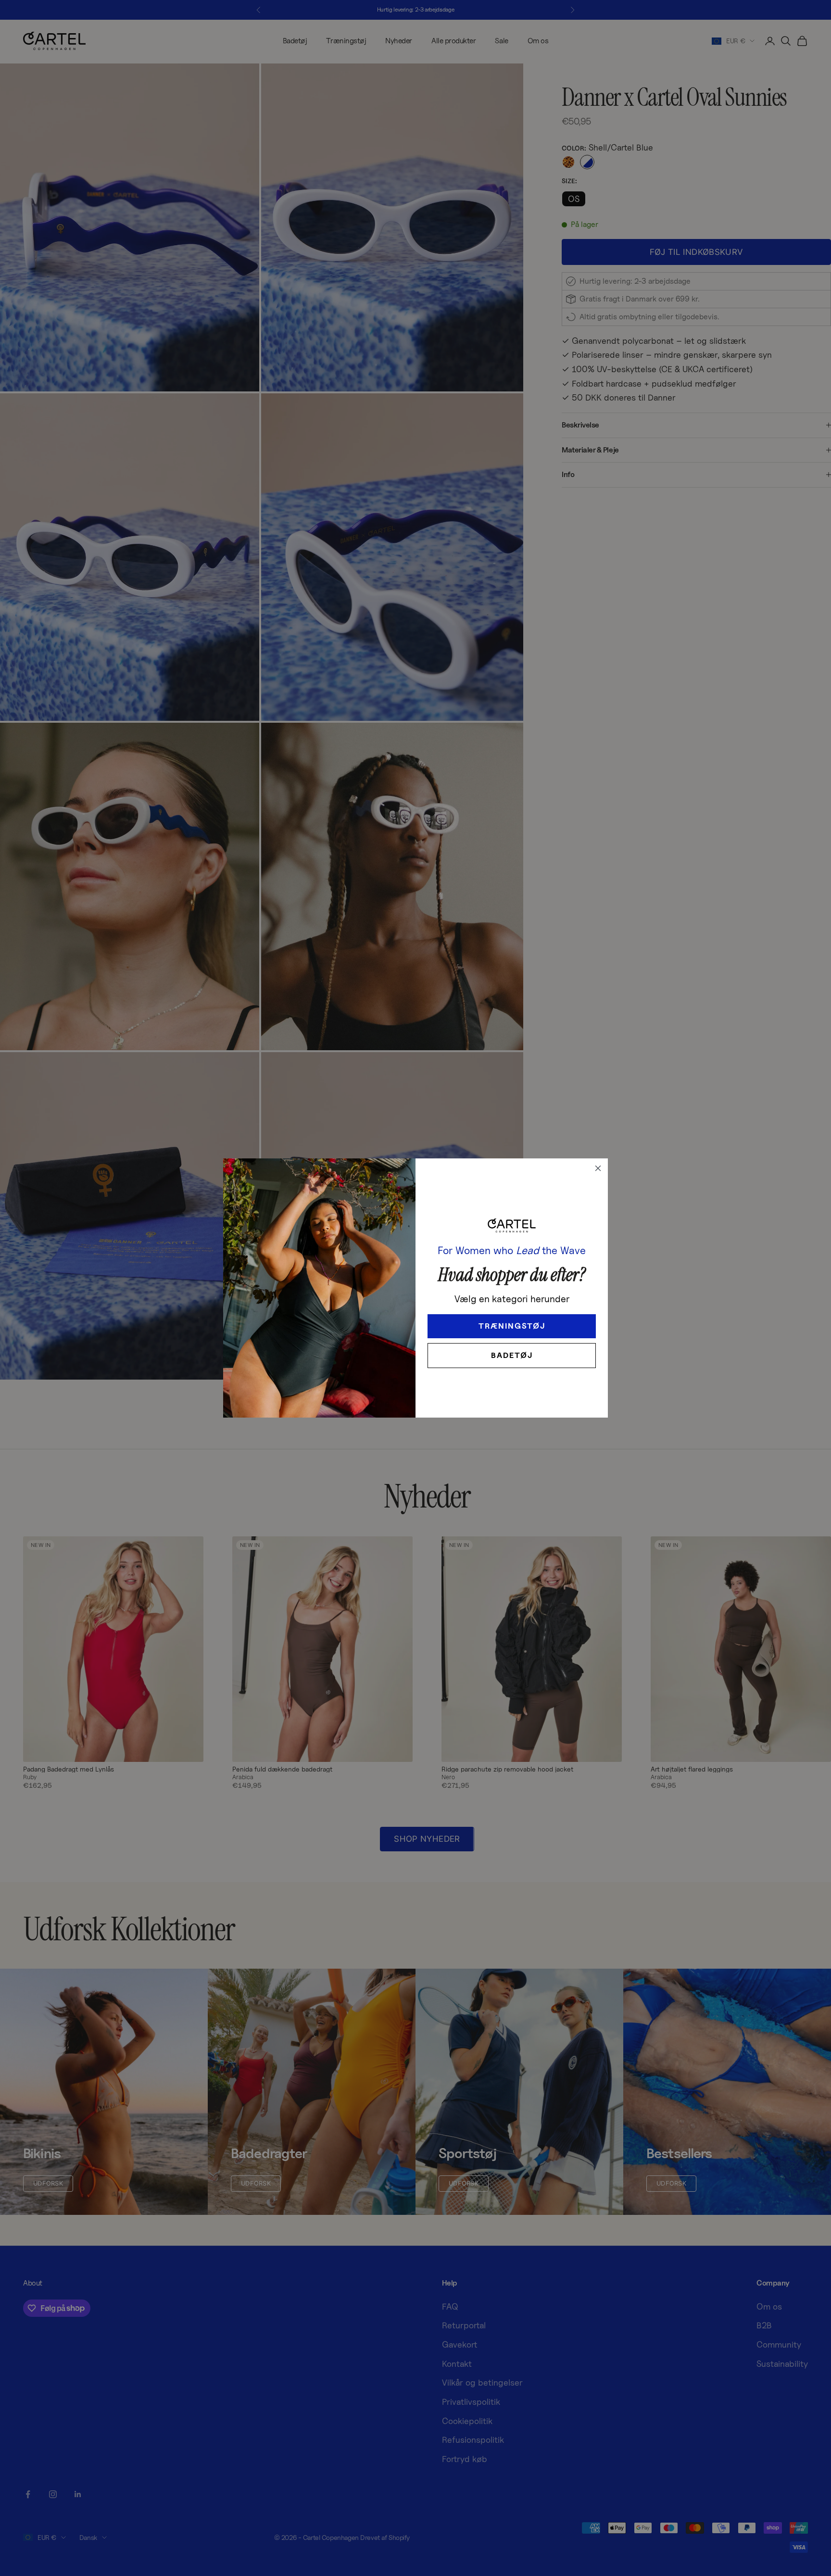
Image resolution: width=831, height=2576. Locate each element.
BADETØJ (512, 1355)
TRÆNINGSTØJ (512, 1326)
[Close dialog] (598, 1168)
